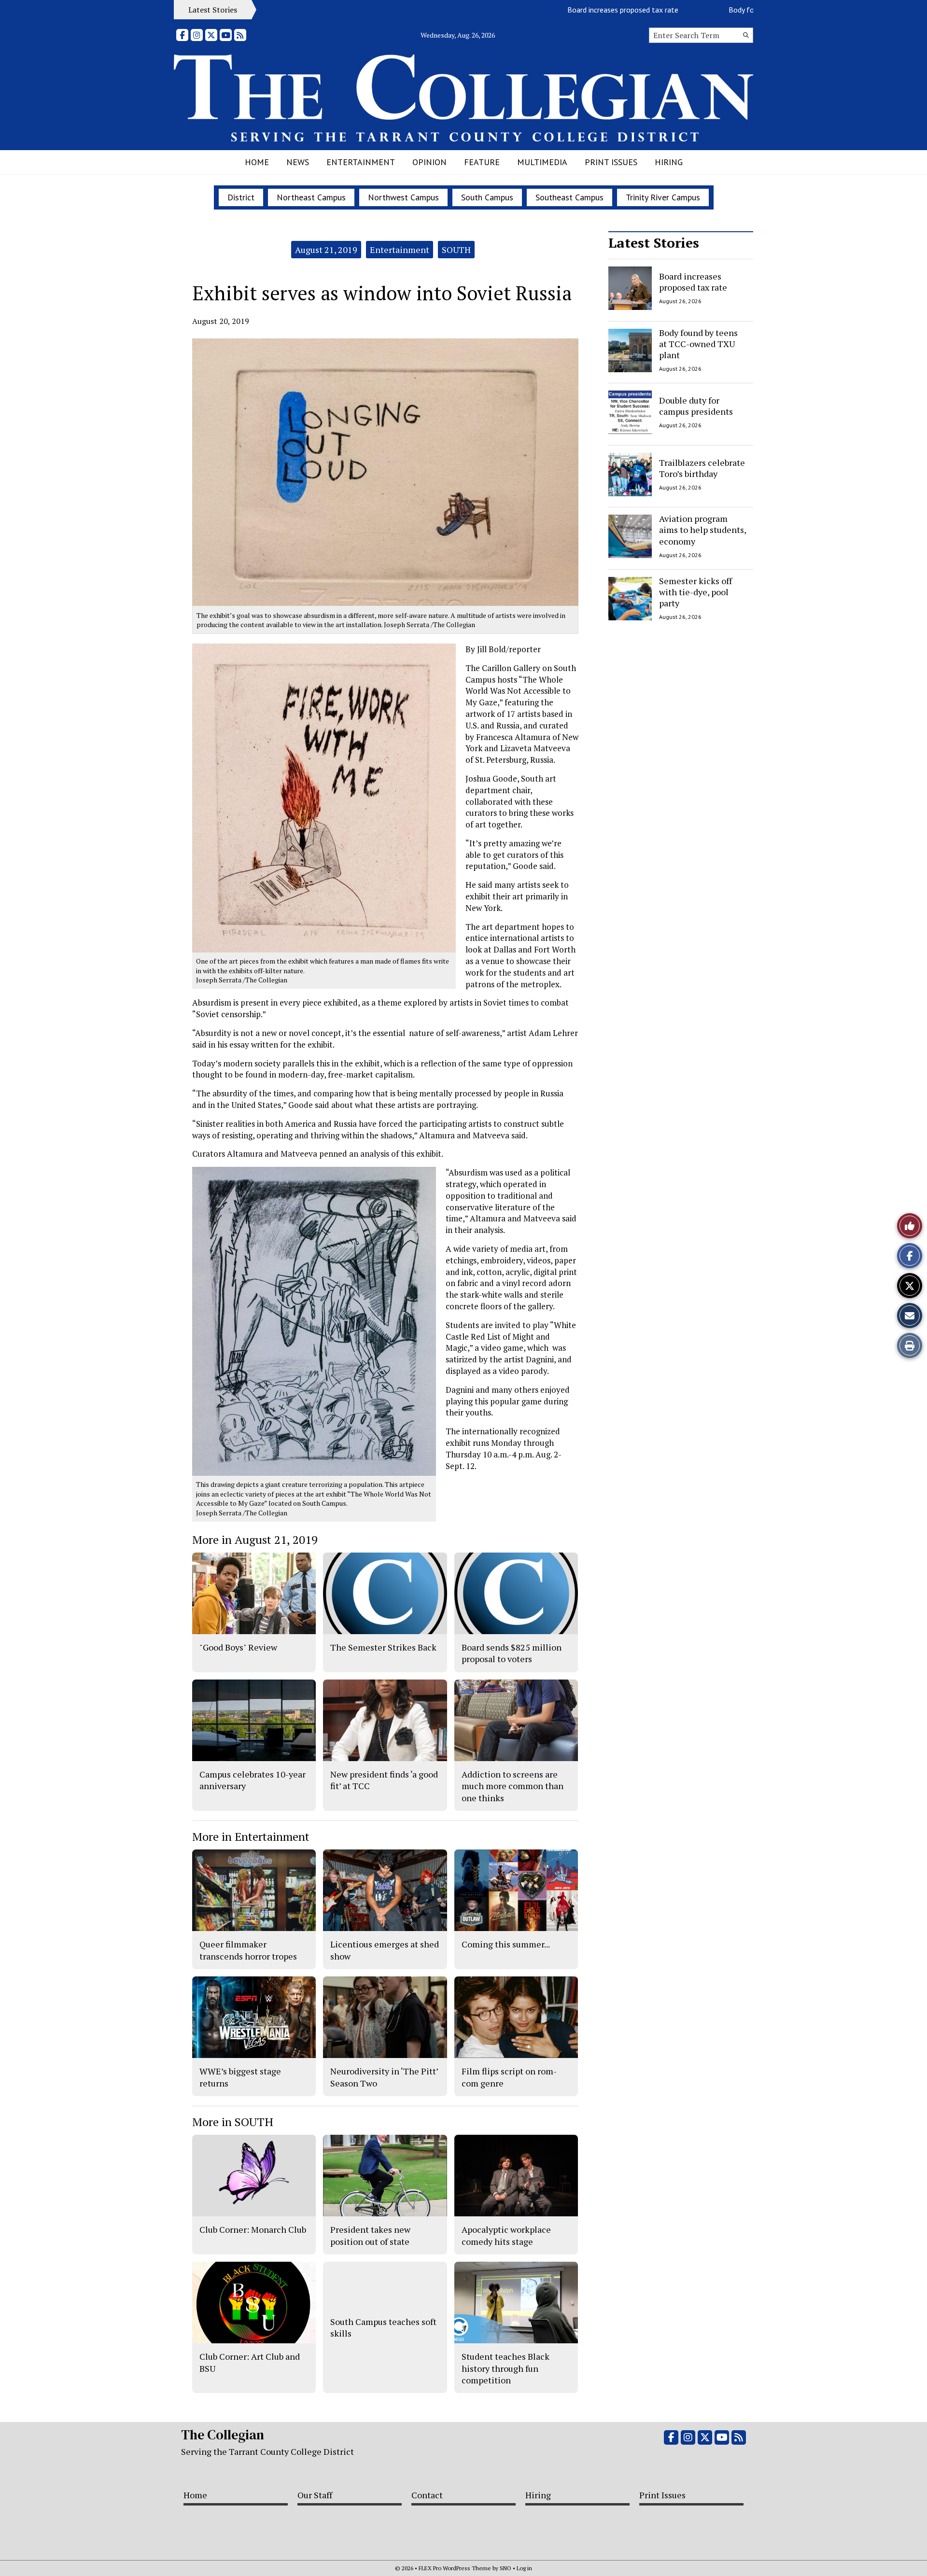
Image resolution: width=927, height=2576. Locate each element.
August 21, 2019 (326, 250)
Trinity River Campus (663, 197)
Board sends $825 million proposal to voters (512, 1653)
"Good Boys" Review (238, 1647)
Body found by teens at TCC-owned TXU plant (729, 10)
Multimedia (542, 162)
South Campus (487, 197)
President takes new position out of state (370, 2235)
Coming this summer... (506, 1944)
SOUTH (456, 250)
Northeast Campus (311, 197)
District (241, 197)
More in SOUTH (233, 2122)
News (298, 162)
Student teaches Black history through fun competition (506, 2368)
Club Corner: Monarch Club (253, 2229)
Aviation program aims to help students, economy (702, 530)
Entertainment (361, 162)
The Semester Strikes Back (383, 1647)
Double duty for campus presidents (696, 406)
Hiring (669, 162)
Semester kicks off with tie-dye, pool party (695, 592)
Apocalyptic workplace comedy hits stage (506, 2235)
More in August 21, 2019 (255, 1540)
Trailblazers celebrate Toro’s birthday (702, 468)
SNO (506, 2568)
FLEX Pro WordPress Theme (455, 2568)
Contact (427, 2495)
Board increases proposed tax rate (548, 10)
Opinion (429, 162)
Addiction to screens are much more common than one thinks (513, 1786)
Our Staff (315, 2495)
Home (257, 162)
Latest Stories (654, 243)
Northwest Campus (403, 197)
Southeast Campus (569, 197)
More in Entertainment (251, 1836)
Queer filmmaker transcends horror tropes (248, 1950)
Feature (482, 162)
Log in (524, 2568)
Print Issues (611, 162)
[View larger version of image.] (385, 472)
